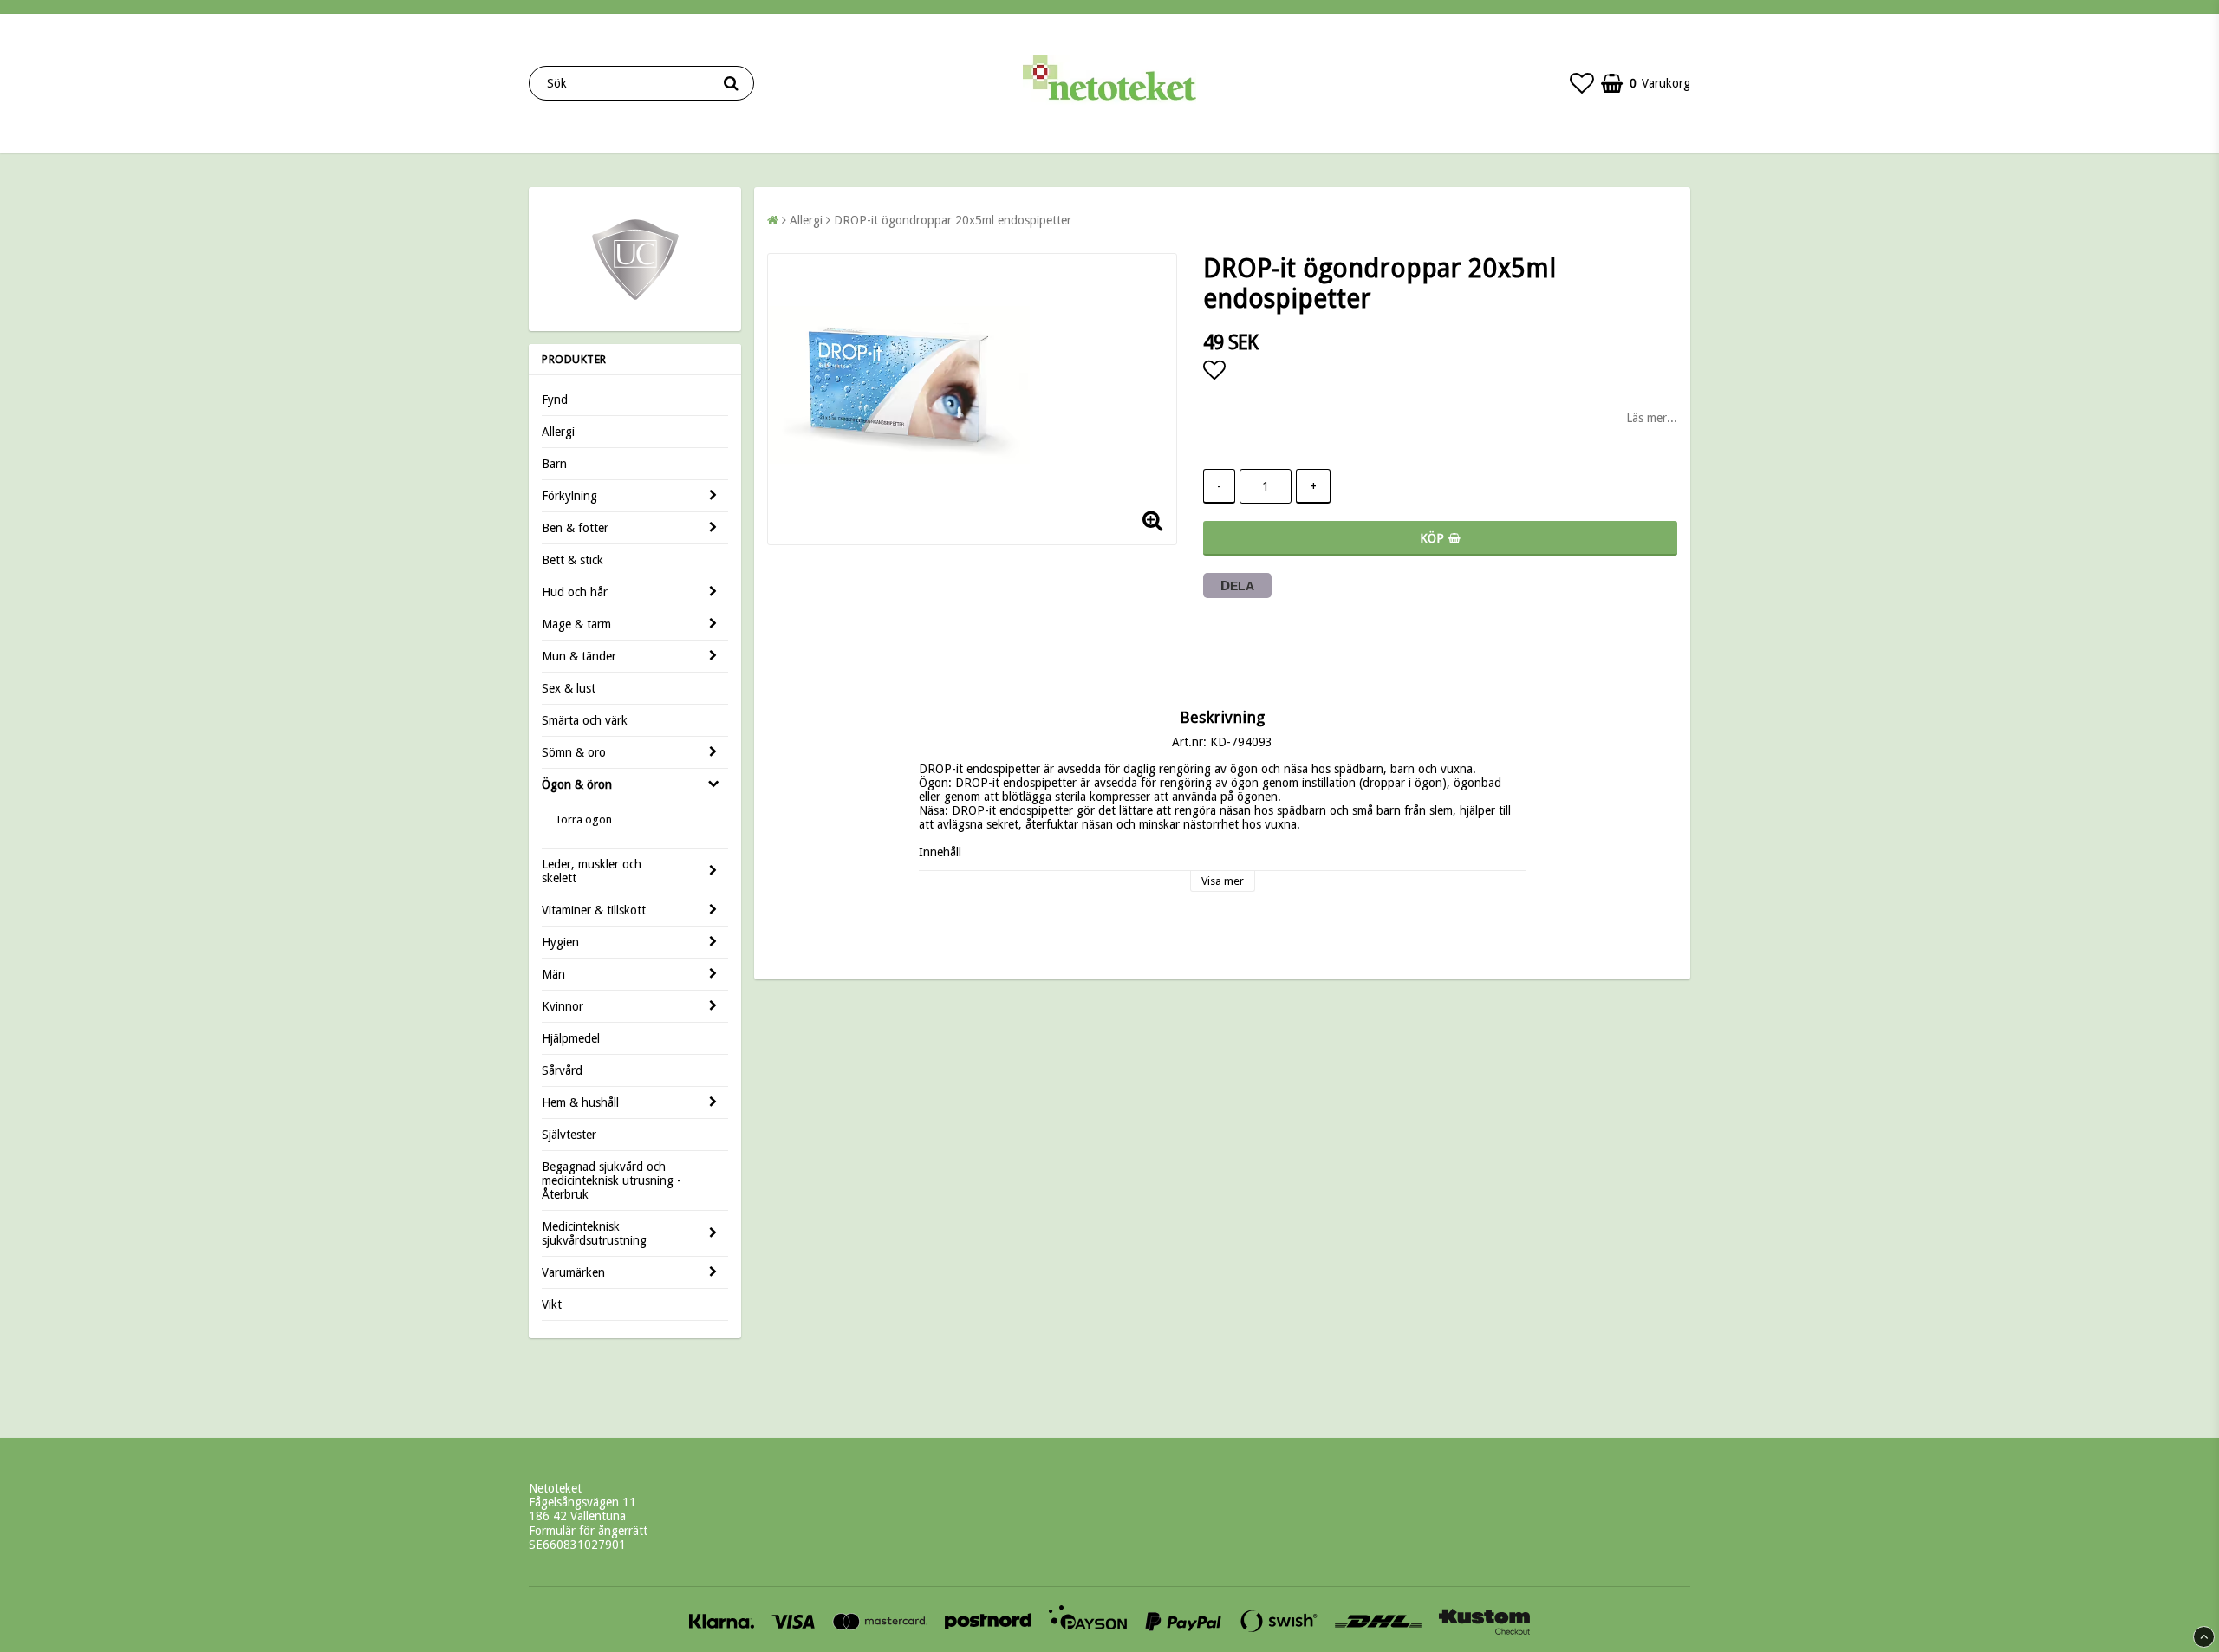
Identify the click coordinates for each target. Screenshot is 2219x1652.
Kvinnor (563, 1006)
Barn (554, 464)
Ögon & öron (577, 784)
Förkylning (569, 496)
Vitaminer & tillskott (594, 910)
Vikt (552, 1304)
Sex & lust (569, 688)
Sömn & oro (574, 752)
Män (553, 974)
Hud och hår (575, 592)
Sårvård (562, 1070)
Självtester (569, 1135)
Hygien (560, 942)
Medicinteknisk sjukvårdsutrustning (594, 1233)
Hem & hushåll (580, 1102)
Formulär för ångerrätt (588, 1531)
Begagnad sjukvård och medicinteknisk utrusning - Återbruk (612, 1180)
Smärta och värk (585, 720)
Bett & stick (573, 560)
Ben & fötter (575, 528)
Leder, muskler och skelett (592, 871)
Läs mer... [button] (1652, 418)
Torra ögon (583, 819)
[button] (1582, 84)
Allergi (558, 432)
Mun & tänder (579, 656)
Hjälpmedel (571, 1038)
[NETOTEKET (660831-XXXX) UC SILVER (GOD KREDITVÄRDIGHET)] (635, 299)
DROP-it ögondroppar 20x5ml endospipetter (953, 220)
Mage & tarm (576, 624)
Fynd (555, 400)
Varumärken (573, 1272)
